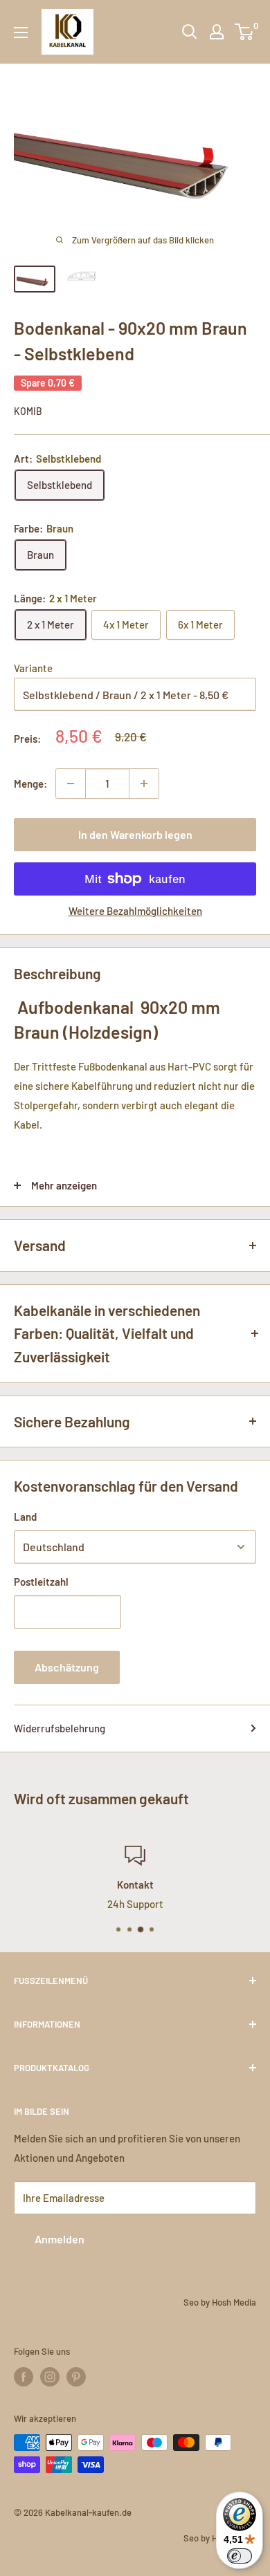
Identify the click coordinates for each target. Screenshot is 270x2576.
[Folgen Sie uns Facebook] (24, 2377)
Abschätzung (67, 1667)
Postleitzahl (41, 1582)
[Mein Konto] (217, 32)
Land (25, 1517)
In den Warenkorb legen (135, 834)
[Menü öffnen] (21, 33)
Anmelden (60, 2239)
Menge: (30, 784)
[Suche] (190, 32)
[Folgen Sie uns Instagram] (50, 2377)
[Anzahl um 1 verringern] (71, 784)
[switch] (240, 2556)
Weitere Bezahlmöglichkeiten (135, 911)
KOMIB (28, 411)
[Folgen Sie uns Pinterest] (76, 2377)
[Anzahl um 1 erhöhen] (144, 784)
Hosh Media (234, 2302)
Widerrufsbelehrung (60, 1728)
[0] (245, 32)
